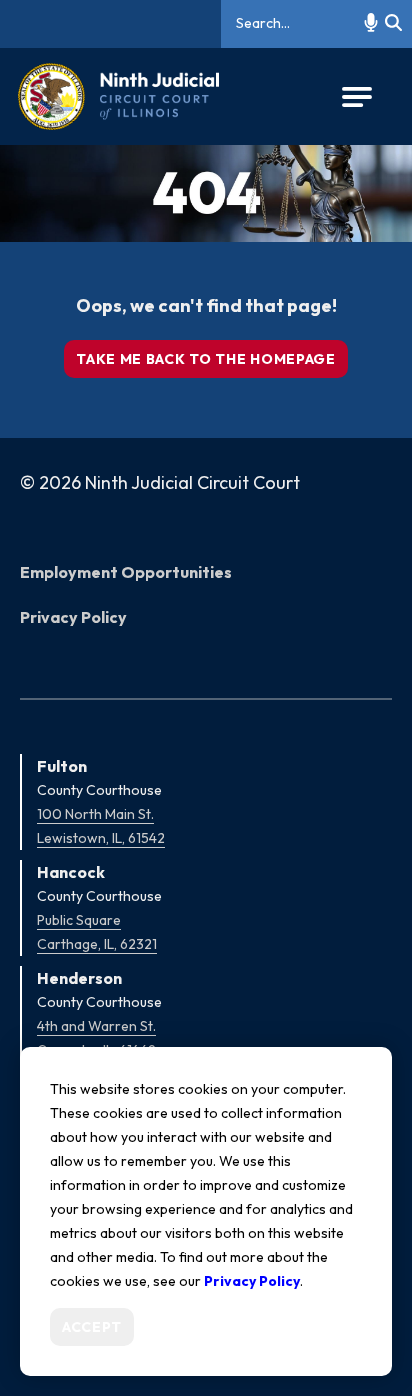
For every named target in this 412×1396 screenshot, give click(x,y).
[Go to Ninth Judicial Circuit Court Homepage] (118, 96)
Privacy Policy (73, 617)
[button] (371, 24)
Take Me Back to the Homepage (206, 359)
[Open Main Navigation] (357, 97)
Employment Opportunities (126, 572)
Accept (92, 1327)
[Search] (393, 24)
